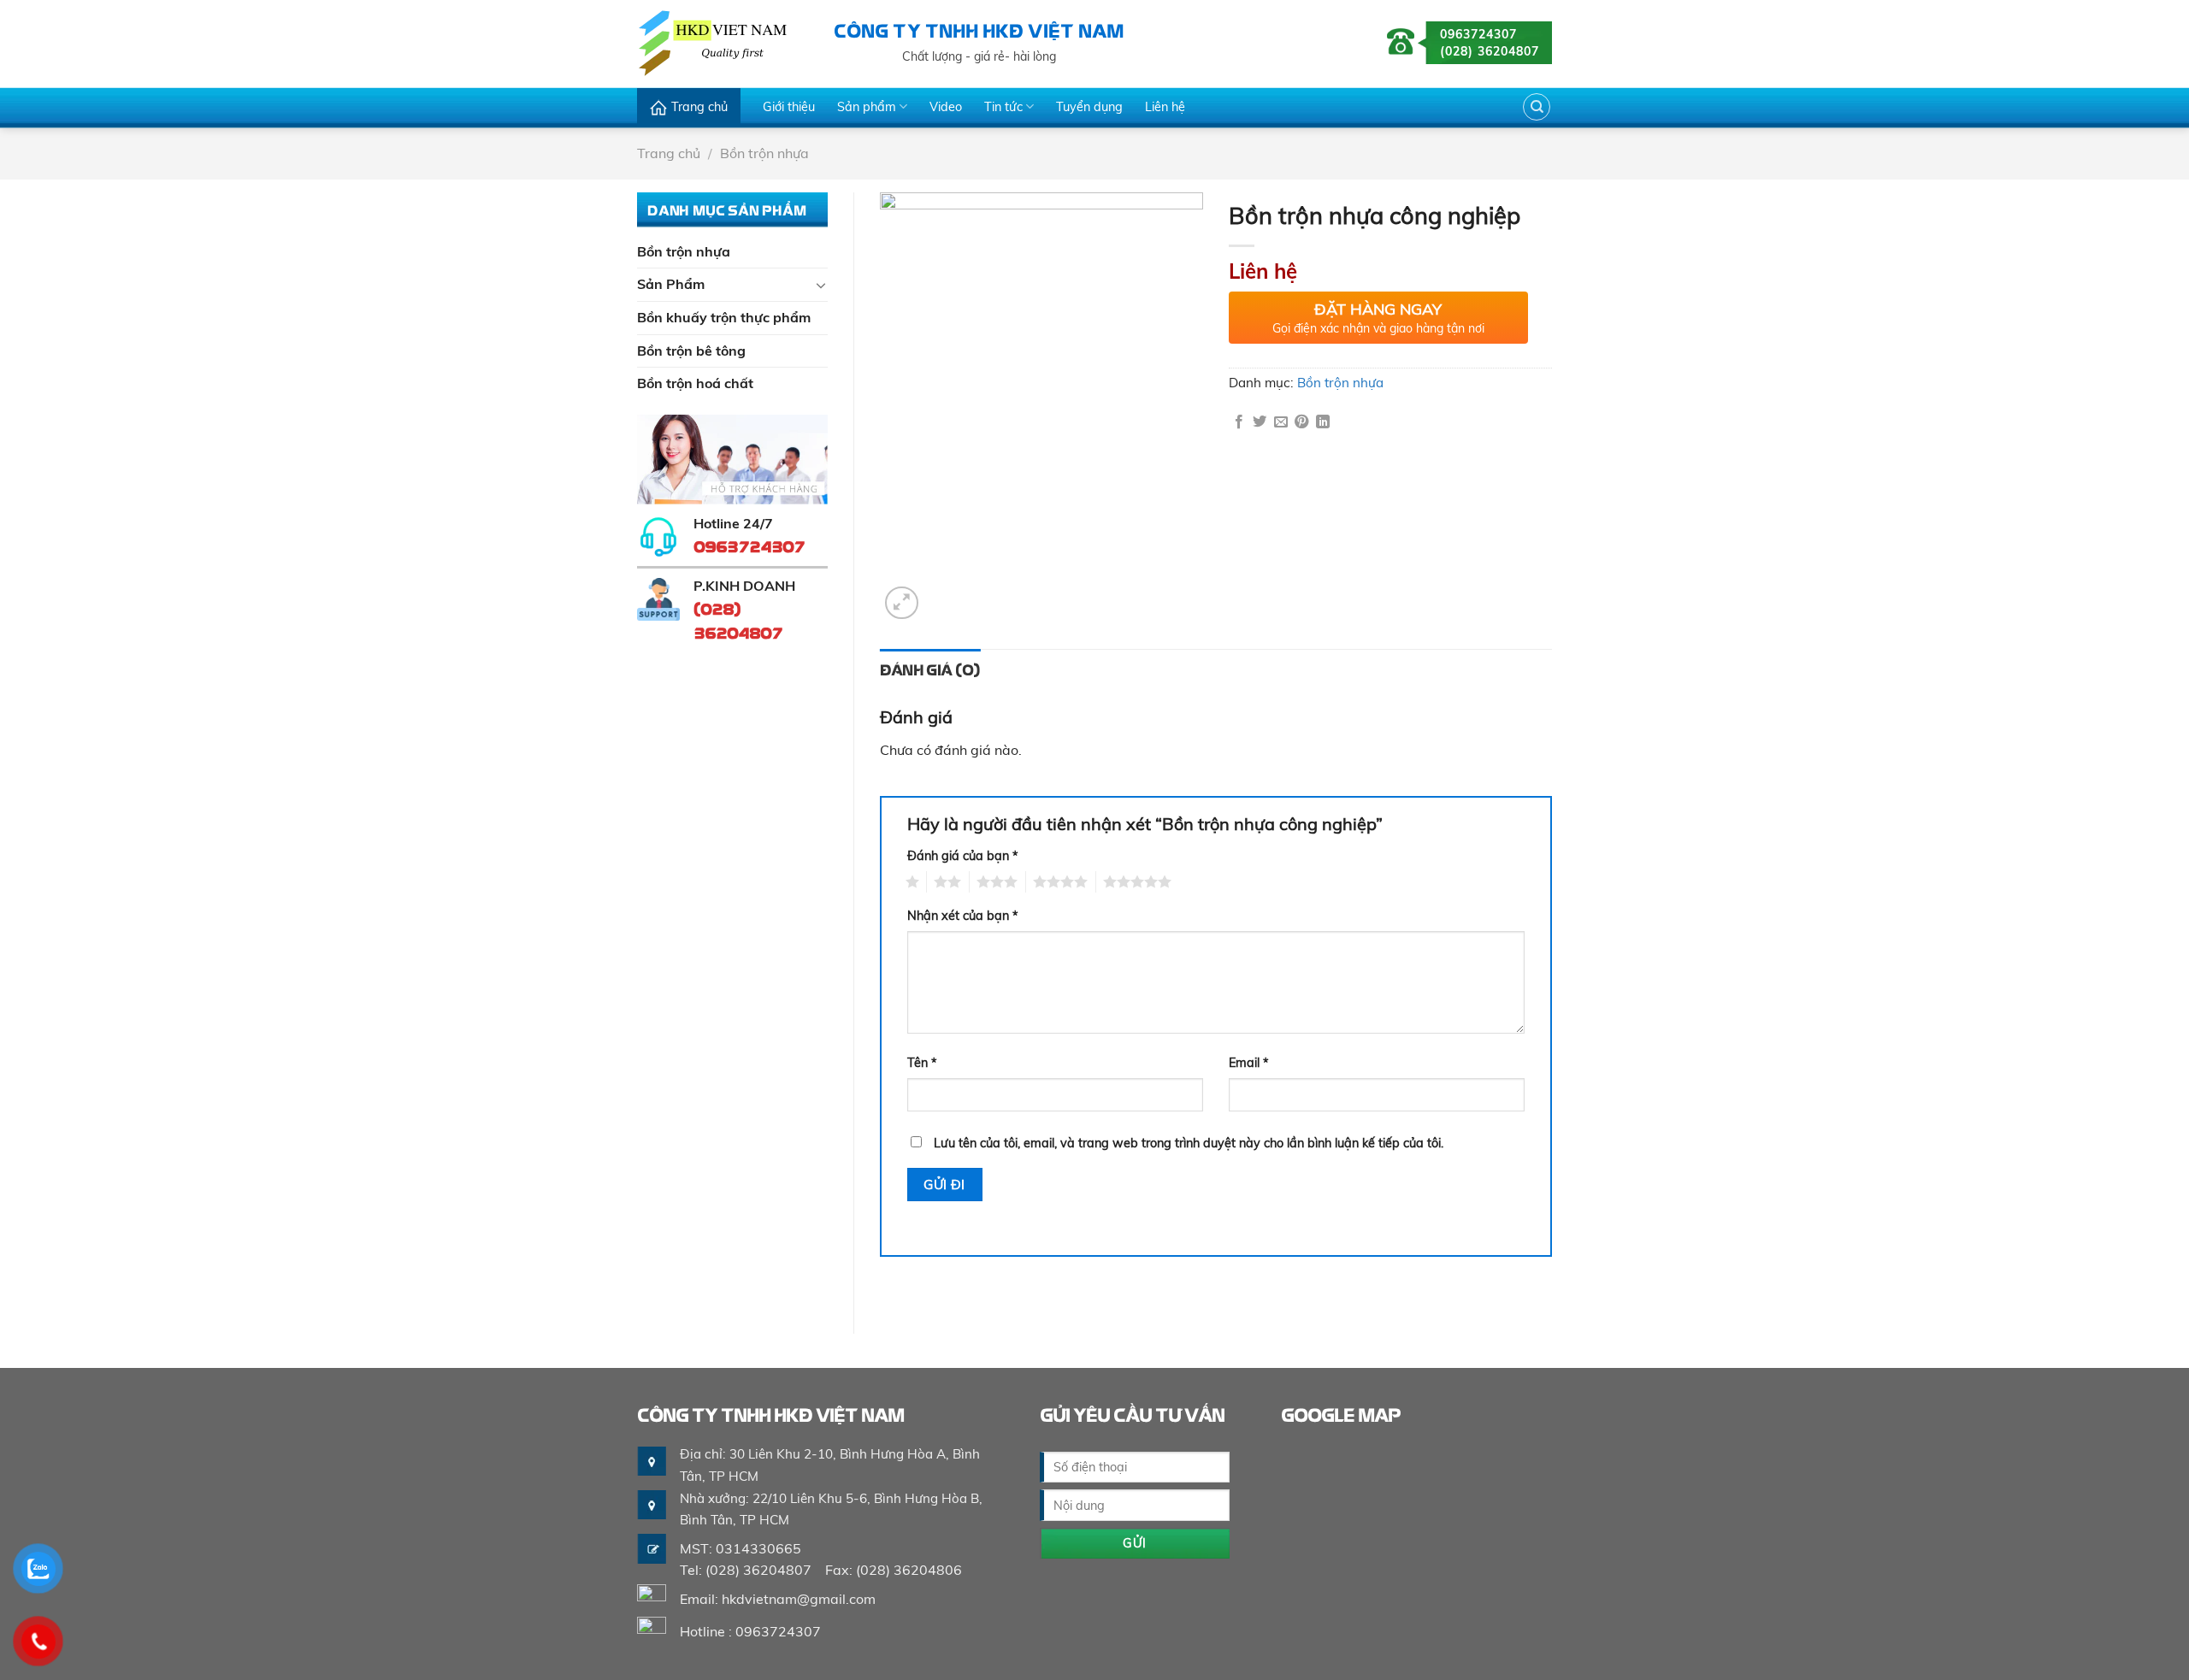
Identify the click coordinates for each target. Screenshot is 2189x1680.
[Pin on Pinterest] (1301, 422)
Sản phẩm (867, 107)
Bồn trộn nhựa (764, 153)
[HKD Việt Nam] (723, 43)
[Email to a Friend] (1281, 422)
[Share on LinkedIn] (1323, 422)
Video (946, 107)
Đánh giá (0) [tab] (930, 669)
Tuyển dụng (1089, 107)
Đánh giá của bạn (963, 856)
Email (1249, 1063)
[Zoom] (902, 603)
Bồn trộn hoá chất (695, 383)
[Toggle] (821, 285)
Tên (922, 1063)
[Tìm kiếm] (1537, 107)
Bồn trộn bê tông (691, 351)
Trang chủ (699, 107)
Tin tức (1003, 107)
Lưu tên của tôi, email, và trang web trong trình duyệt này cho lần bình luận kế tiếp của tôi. (1189, 1143)
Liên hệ (1165, 107)
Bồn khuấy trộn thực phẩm (724, 317)
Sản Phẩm (671, 284)
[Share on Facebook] (1239, 422)
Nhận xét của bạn (963, 916)
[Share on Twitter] (1260, 422)
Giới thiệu (789, 107)
